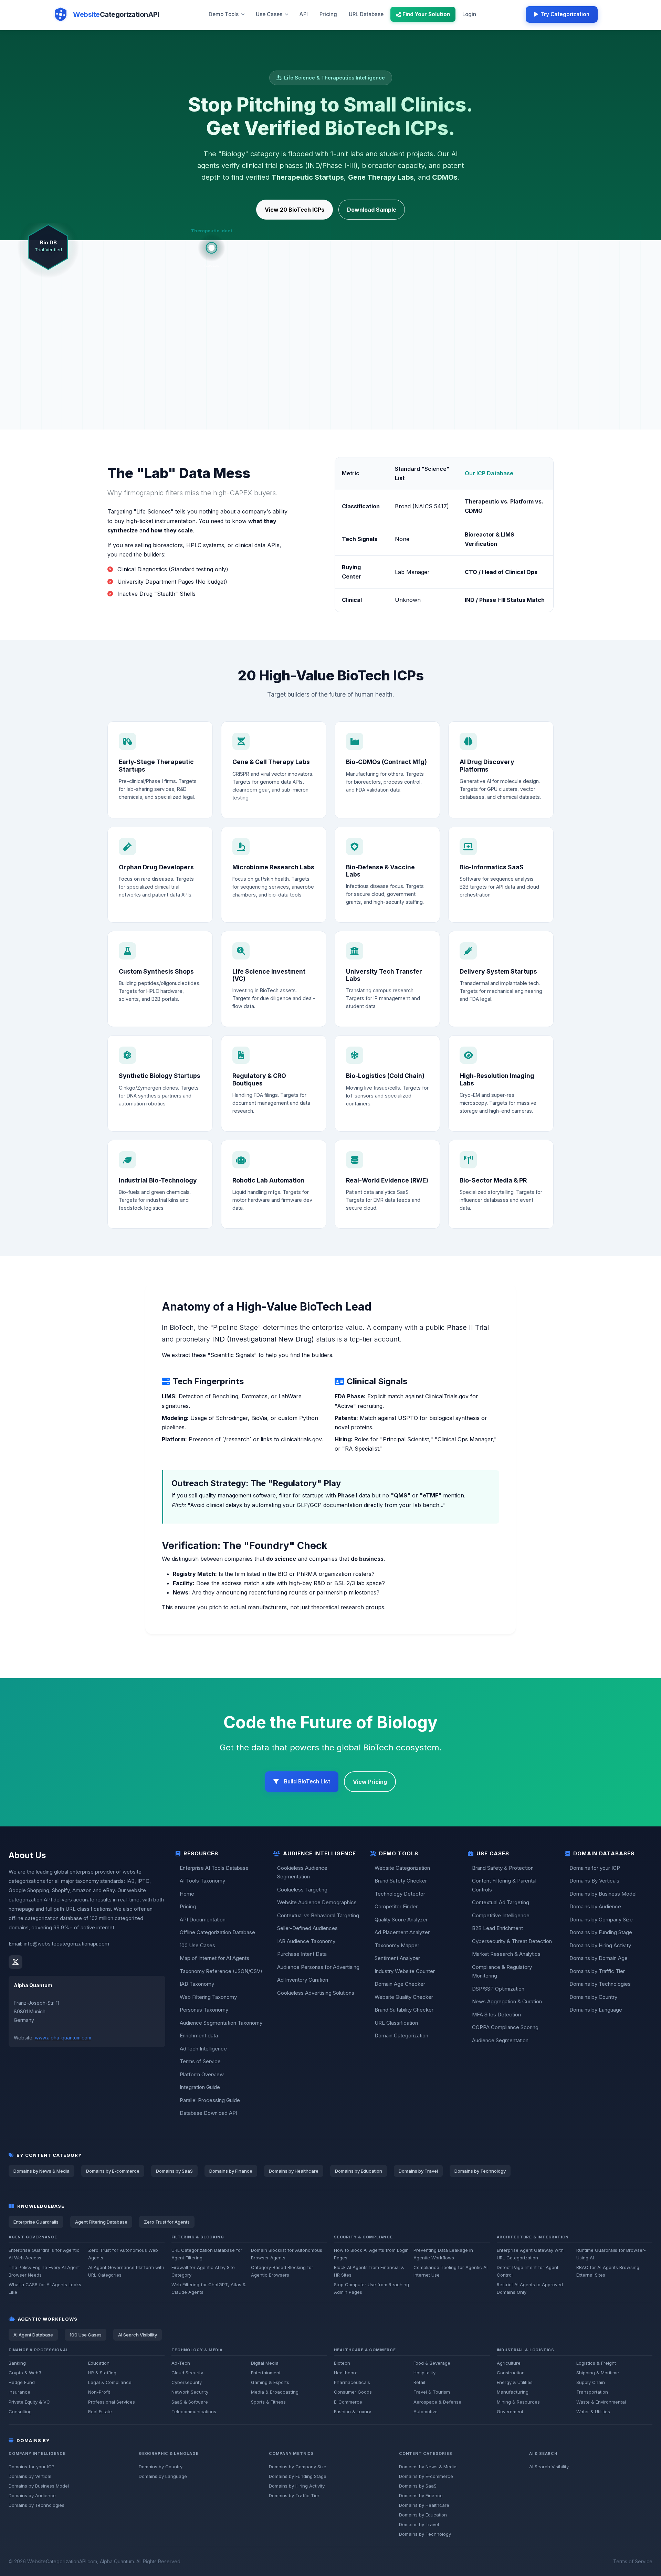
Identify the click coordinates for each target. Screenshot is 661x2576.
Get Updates (334, 1337)
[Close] (389, 1228)
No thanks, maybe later (298, 1355)
